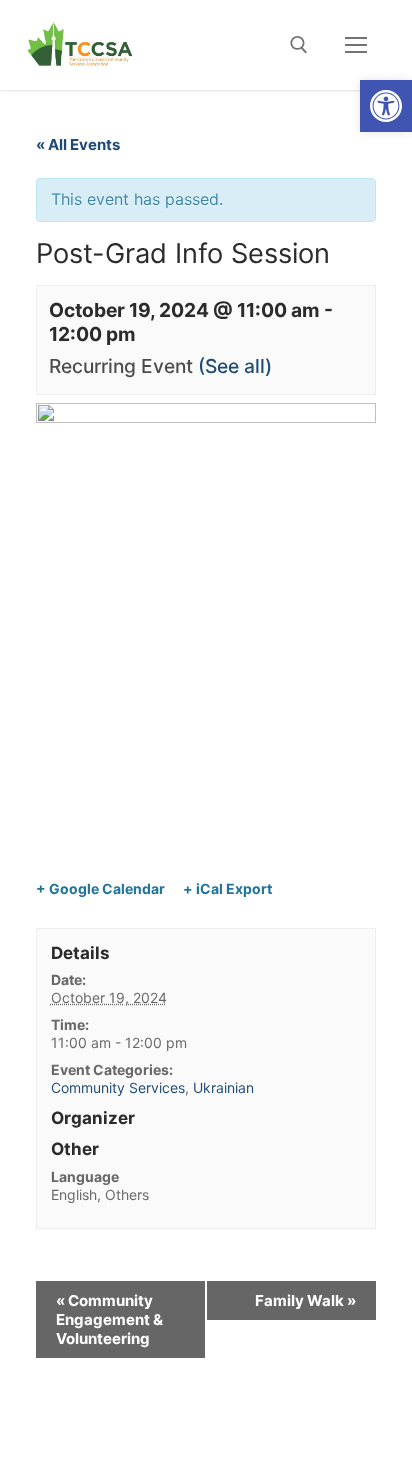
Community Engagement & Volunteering (109, 1319)
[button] (386, 106)
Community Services (118, 1087)
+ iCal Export (227, 888)
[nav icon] (356, 45)
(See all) (235, 366)
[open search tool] (299, 45)
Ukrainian (223, 1087)
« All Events (78, 144)
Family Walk (305, 1300)
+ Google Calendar (100, 888)
